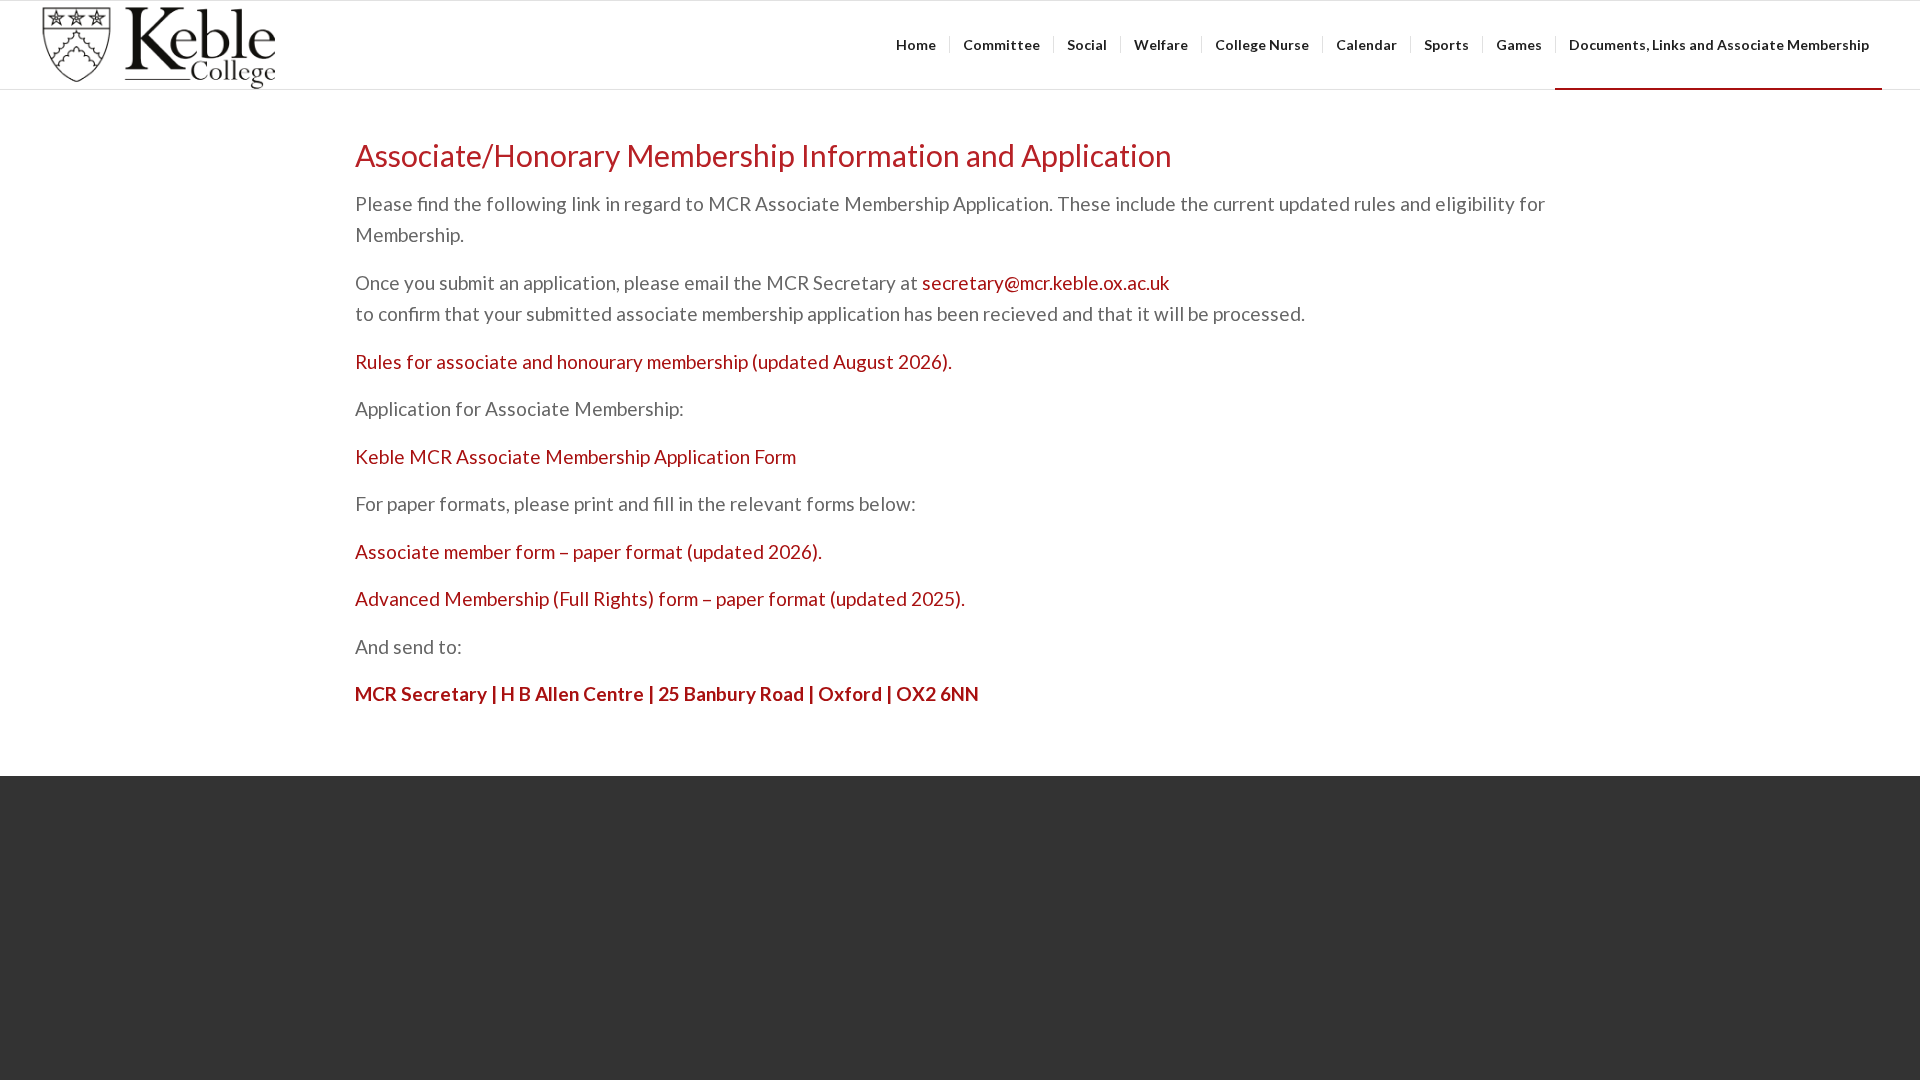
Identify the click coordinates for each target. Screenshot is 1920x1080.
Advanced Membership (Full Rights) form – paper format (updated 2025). (660, 598)
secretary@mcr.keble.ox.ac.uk (1046, 282)
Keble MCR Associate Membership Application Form (575, 456)
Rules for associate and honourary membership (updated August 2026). (653, 361)
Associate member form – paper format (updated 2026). (588, 551)
